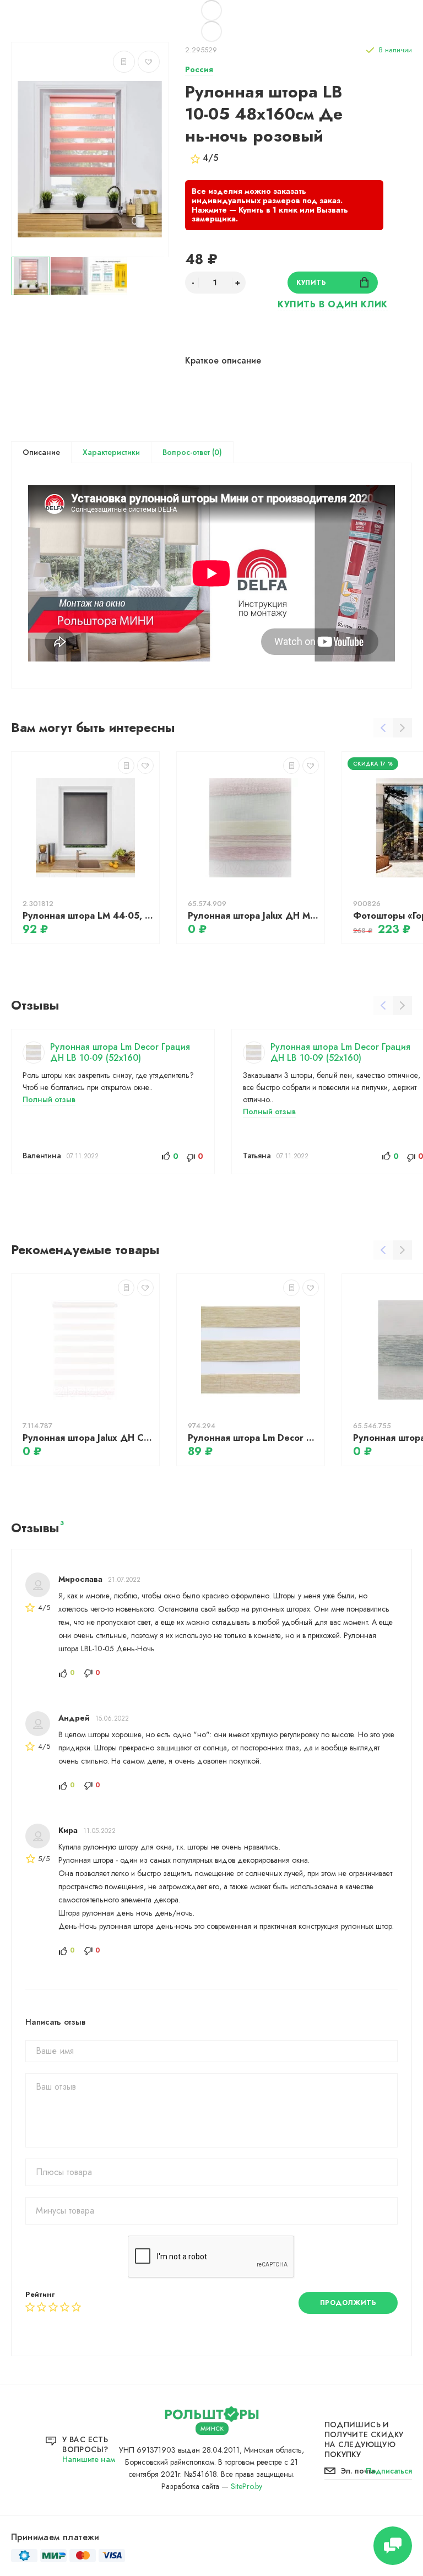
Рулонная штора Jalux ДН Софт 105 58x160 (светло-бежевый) (88, 1438)
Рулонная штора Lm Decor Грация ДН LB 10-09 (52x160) (120, 1052)
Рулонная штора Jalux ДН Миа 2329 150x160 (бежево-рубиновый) (253, 916)
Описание (41, 452)
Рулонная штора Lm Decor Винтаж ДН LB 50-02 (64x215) (253, 1438)
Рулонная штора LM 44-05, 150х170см (88, 916)
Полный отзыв (49, 1099)
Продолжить (348, 2303)
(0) (216, 452)
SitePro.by (246, 2486)
